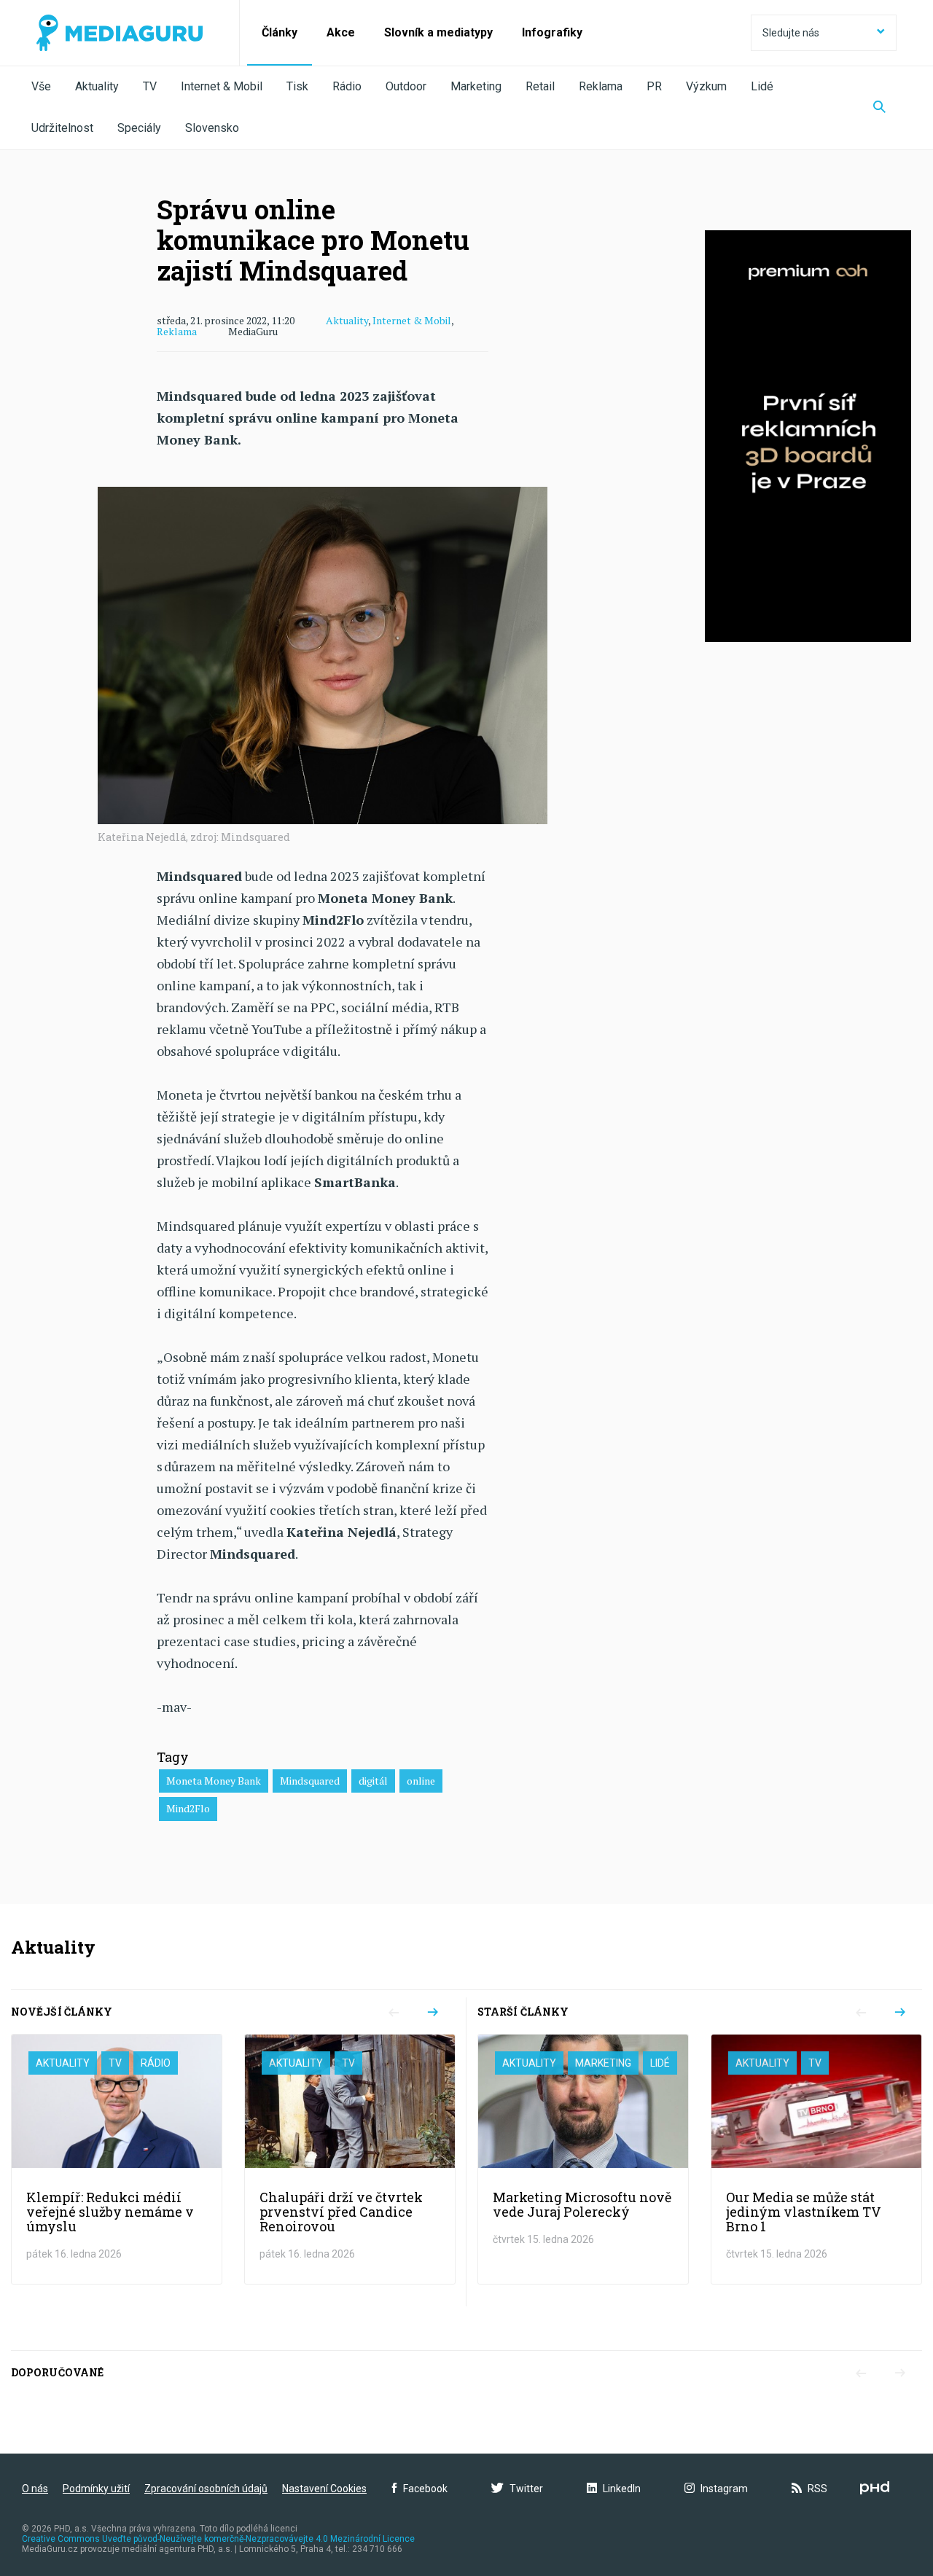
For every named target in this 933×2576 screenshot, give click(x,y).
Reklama (601, 86)
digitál (373, 1781)
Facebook (425, 2489)
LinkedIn (622, 2489)
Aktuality (97, 86)
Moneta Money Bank (214, 1781)
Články (280, 32)
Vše (41, 86)
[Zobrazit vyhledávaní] (879, 108)
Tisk (297, 86)
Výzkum (706, 86)
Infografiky (552, 32)
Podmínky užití (96, 2489)
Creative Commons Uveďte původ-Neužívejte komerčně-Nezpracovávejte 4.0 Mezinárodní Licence (218, 2539)
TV (150, 86)
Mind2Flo (188, 1808)
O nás (35, 2489)
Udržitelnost (62, 128)
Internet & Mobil (222, 86)
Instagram (724, 2489)
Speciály (139, 128)
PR (654, 86)
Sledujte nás (791, 33)
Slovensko (212, 128)
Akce (341, 32)
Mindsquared (310, 1781)
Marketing (476, 86)
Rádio (347, 86)
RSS (817, 2489)
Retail (540, 86)
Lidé (762, 86)
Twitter (526, 2489)
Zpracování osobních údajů (206, 2489)
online (421, 1781)
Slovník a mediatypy (438, 32)
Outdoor (406, 86)
